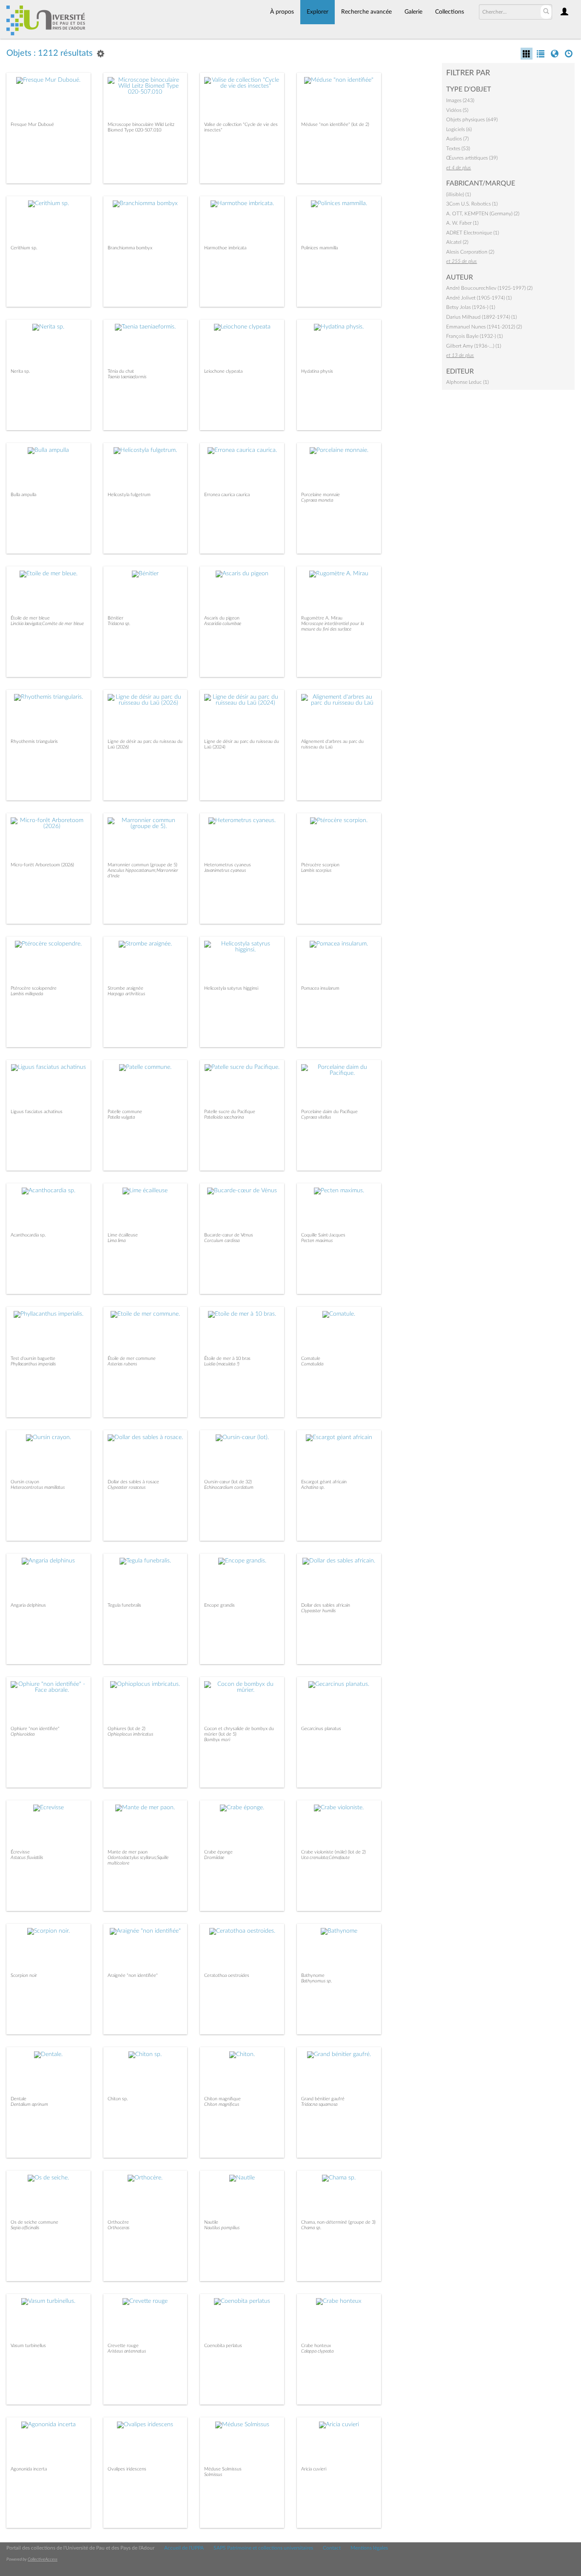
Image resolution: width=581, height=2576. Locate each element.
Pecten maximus (317, 1241)
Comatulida (312, 1364)
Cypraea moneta (317, 500)
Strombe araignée (125, 988)
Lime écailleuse (123, 1235)
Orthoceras (118, 2228)
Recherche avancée (366, 12)
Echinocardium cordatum (229, 1487)
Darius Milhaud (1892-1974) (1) (481, 317)
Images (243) (460, 100)
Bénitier (115, 618)
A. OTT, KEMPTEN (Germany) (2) (483, 214)
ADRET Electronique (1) (473, 233)
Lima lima (117, 1241)
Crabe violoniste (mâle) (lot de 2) (333, 1852)
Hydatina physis (317, 371)
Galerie (413, 12)
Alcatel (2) (457, 242)
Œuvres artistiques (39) (472, 158)
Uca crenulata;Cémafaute (325, 1858)
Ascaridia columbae (223, 624)
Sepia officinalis (25, 2228)
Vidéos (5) (457, 110)
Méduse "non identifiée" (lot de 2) (335, 124)
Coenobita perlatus (223, 2346)
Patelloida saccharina (224, 1117)
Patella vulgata (121, 1117)
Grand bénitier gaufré (323, 2099)
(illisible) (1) (459, 194)
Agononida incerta (29, 2469)
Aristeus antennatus (127, 2351)
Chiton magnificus (222, 2104)
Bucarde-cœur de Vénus (229, 1235)
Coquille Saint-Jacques (323, 1235)
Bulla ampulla (23, 495)
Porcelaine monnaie (320, 495)
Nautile (211, 2222)
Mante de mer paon (128, 1852)
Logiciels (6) (459, 129)
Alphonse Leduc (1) (467, 382)
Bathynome (313, 1975)
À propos (282, 12)
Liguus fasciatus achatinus (37, 1112)
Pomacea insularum (320, 988)
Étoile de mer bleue (30, 618)
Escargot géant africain (324, 1482)
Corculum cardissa (222, 1241)
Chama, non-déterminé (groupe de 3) (338, 2222)
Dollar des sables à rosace (133, 1482)
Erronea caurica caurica (227, 495)
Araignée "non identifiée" (133, 1975)
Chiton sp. (118, 2099)
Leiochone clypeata (223, 371)
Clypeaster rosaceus (127, 1487)
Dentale (19, 2099)
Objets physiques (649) (472, 120)
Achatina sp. (313, 1487)
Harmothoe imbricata (225, 248)
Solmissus (213, 2475)
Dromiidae (214, 1858)
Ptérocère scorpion (320, 865)
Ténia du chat (121, 371)
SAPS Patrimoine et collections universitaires (263, 2548)
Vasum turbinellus (28, 2346)
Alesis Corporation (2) (470, 252)
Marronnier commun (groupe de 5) (142, 865)
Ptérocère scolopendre (34, 988)
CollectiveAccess (43, 2559)
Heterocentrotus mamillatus (38, 1487)
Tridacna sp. (119, 624)
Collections (450, 12)
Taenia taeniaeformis (127, 377)
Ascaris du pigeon (222, 618)
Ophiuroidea (23, 1734)
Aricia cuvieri (314, 2469)
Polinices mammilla (319, 248)
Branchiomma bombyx (130, 248)
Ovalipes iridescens (127, 2469)
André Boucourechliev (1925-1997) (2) (489, 288)
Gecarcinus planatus (321, 1729)
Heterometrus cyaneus (228, 865)
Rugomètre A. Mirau (322, 618)
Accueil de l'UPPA (184, 2548)
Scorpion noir (24, 1975)
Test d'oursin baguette (33, 1358)
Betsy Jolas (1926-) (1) (471, 307)
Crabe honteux (316, 2346)
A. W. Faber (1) (462, 223)
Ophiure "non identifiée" (35, 1729)
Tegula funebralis (124, 1605)
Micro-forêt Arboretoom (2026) (42, 865)
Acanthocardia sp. (28, 1235)
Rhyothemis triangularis (34, 741)
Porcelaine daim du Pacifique (329, 1112)
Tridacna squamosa (319, 2104)
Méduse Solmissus (223, 2469)
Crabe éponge (218, 1852)
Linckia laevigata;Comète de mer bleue (47, 624)
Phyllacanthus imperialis (33, 1364)
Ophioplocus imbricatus (130, 1734)
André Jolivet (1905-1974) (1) (479, 298)
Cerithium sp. (24, 248)
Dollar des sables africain (326, 1605)
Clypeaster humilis (318, 1611)
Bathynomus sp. (317, 1981)
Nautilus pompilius (222, 2228)
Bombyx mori (217, 1740)
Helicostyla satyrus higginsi (231, 988)
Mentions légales (369, 2548)
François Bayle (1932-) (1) (474, 336)
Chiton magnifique (222, 2099)
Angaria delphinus (28, 1605)
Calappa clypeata (317, 2351)
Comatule (311, 1358)
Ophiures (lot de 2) (127, 1729)
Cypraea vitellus (316, 1117)
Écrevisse (20, 1852)
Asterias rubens (122, 1364)
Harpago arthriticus (126, 994)
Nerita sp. (20, 371)
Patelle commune (125, 1112)
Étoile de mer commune (132, 1358)
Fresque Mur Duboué (32, 124)
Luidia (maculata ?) (222, 1364)
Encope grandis (219, 1605)
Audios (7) (457, 139)
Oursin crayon (25, 1482)
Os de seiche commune (34, 2222)
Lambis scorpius (316, 870)
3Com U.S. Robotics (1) (472, 204)
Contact (332, 2548)
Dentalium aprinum (29, 2104)
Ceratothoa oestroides (227, 1975)
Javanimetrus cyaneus (225, 870)
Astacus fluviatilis (27, 1858)
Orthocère (118, 2222)
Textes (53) (458, 149)
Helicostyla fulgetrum (129, 495)
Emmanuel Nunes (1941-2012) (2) (484, 327)
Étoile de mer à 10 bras (227, 1358)
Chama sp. (311, 2228)
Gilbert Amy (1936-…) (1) (474, 346)
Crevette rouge (123, 2346)
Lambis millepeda (27, 994)
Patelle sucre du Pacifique (230, 1112)
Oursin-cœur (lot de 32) (228, 1482)
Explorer (318, 12)
